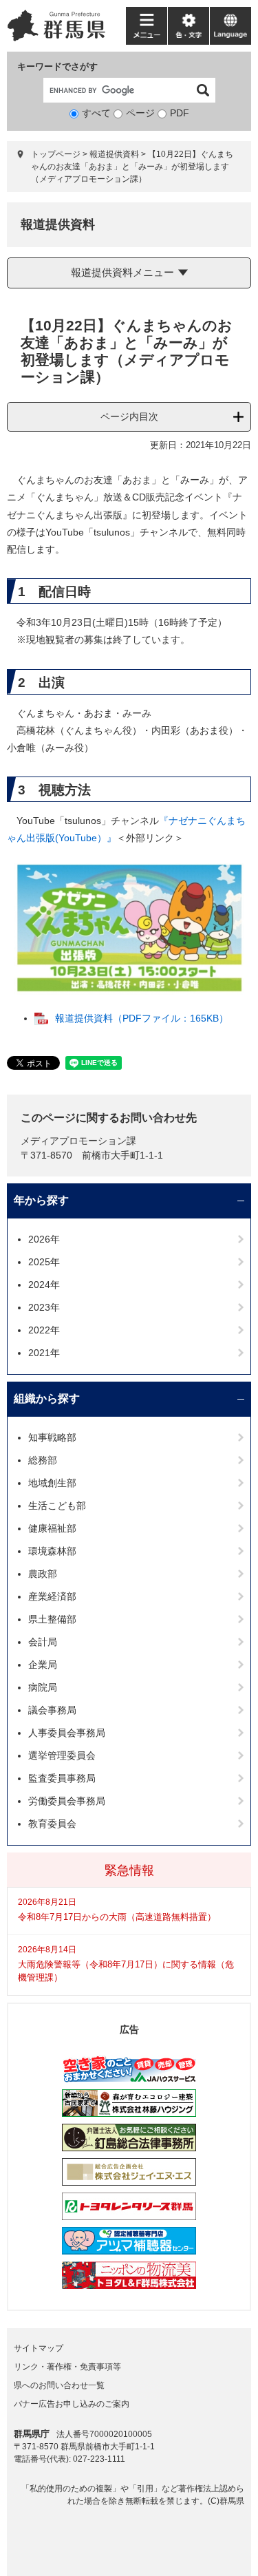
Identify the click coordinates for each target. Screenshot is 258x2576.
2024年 (44, 1285)
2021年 (44, 1353)
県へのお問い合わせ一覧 (59, 2385)
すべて (96, 113)
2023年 (44, 1307)
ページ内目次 (129, 416)
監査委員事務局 (62, 1778)
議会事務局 (52, 1710)
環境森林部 (52, 1551)
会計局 (43, 1642)
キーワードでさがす (57, 66)
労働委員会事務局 (67, 1801)
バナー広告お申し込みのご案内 (72, 2404)
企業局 (43, 1665)
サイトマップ (39, 2348)
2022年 (44, 1330)
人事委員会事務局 (67, 1733)
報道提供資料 (114, 154)
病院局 (43, 1687)
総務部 (43, 1460)
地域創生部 (52, 1483)
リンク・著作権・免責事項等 (67, 2367)
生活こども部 (57, 1506)
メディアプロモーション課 (78, 1141)
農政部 (43, 1574)
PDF (180, 113)
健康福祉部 (52, 1528)
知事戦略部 (52, 1437)
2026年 (44, 1239)
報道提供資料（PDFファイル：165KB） (142, 1018)
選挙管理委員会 (62, 1755)
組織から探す (47, 1398)
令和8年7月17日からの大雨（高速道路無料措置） (117, 1917)
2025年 (44, 1262)
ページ (140, 113)
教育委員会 (52, 1824)
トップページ (56, 154)
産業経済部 (52, 1596)
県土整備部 (52, 1619)
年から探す (41, 1200)
